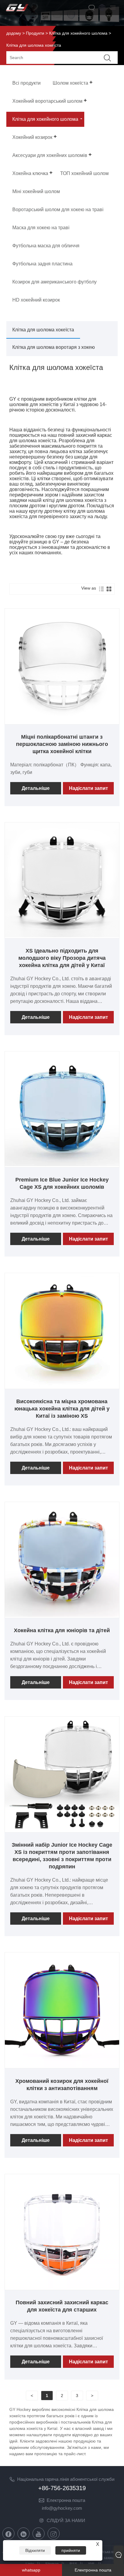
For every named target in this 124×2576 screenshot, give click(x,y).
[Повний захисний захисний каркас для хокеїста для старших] (62, 2287)
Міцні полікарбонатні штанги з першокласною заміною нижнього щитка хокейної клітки (62, 744)
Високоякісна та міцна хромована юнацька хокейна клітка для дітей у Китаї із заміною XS (62, 1409)
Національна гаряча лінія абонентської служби (66, 2479)
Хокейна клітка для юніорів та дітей (62, 1630)
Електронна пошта (66, 2500)
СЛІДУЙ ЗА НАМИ (66, 2520)
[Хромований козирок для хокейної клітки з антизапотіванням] (62, 2066)
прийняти (71, 2550)
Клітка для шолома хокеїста (43, 330)
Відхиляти (35, 2550)
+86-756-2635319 (62, 2488)
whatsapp (31, 2570)
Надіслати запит (88, 788)
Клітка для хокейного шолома (78, 33)
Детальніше (36, 788)
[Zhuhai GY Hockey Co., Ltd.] (17, 11)
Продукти (35, 33)
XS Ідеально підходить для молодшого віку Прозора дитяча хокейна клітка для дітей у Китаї (62, 958)
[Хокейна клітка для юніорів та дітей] (62, 1615)
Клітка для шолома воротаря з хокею (54, 347)
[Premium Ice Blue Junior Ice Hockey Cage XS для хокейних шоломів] (62, 1165)
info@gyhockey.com (62, 2508)
